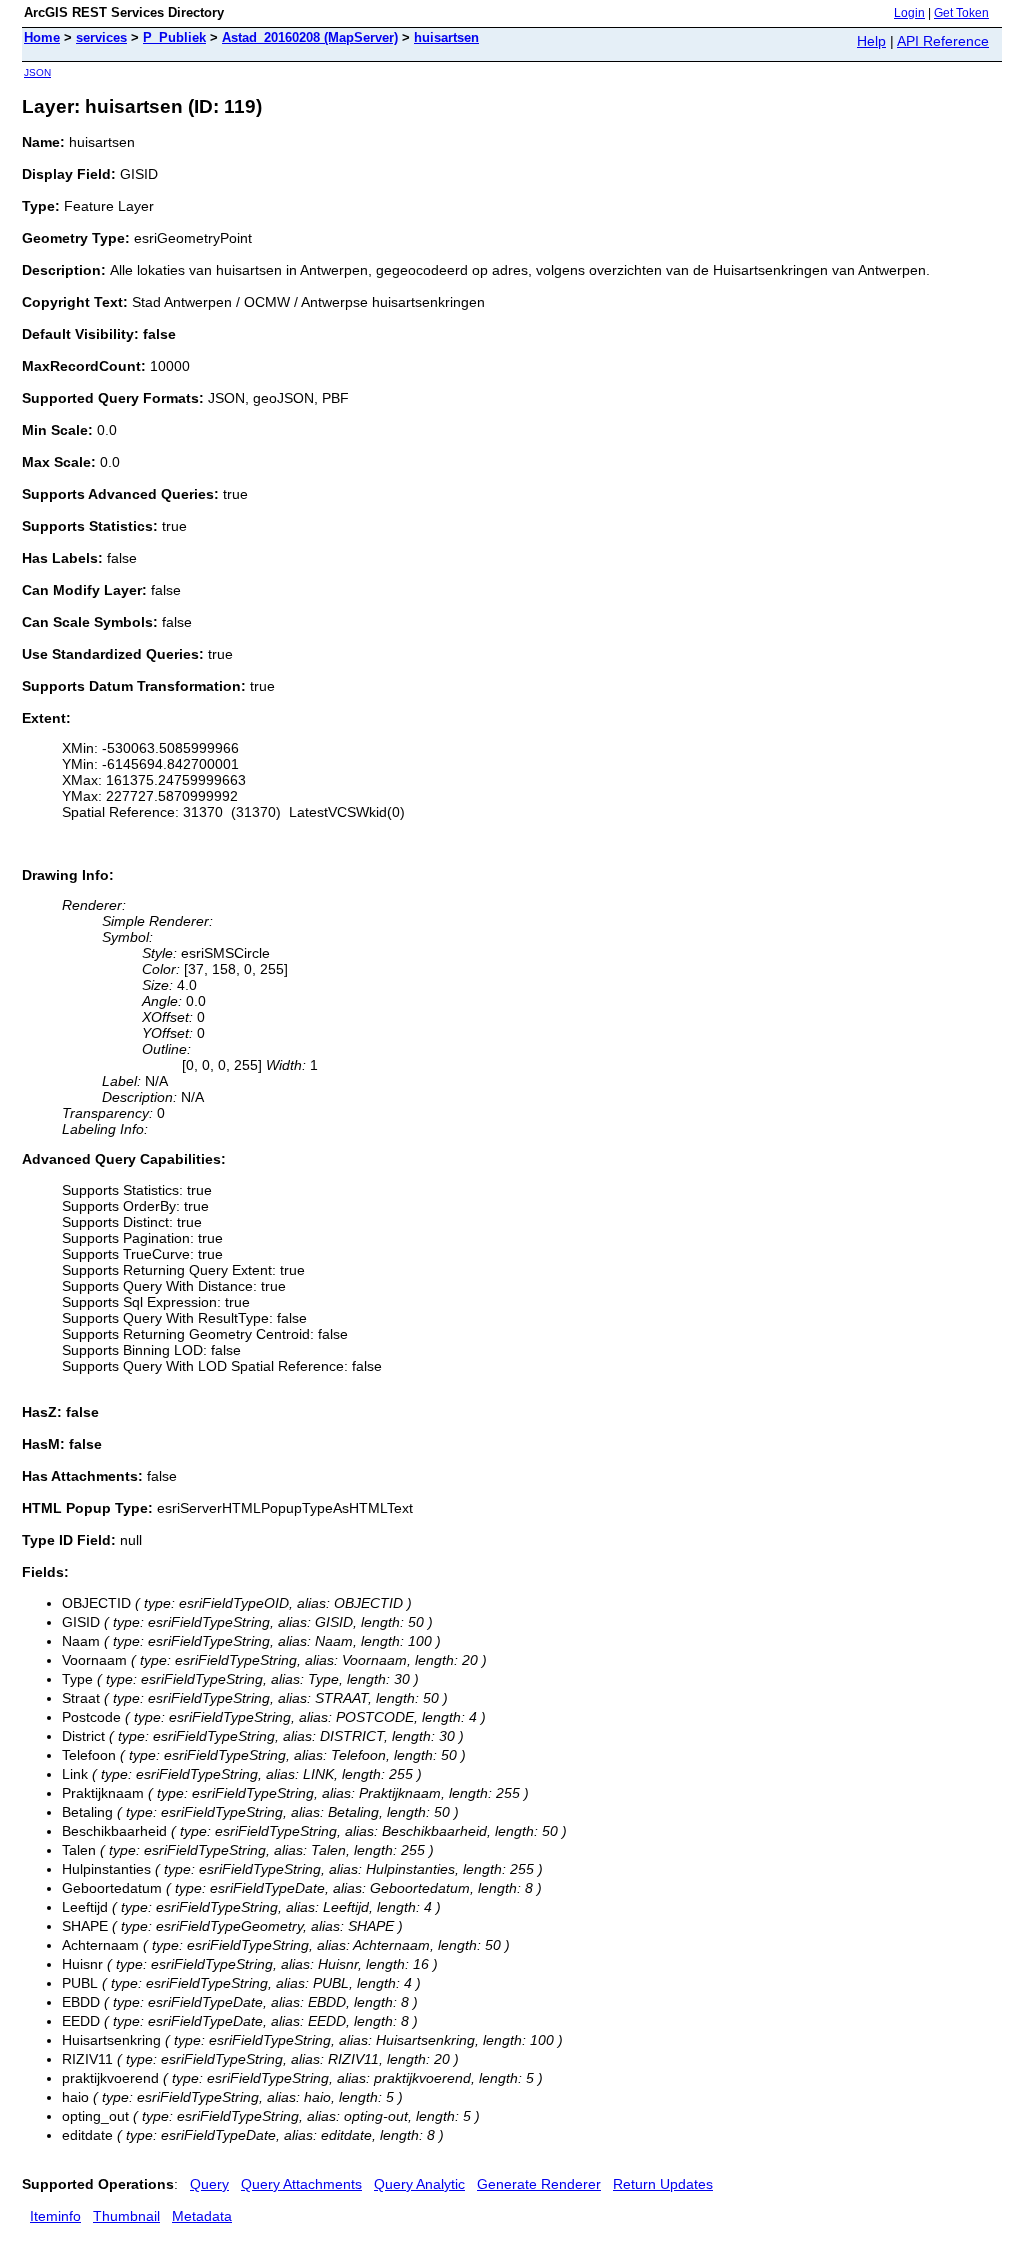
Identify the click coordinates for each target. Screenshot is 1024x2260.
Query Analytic (419, 2184)
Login (909, 13)
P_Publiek (174, 37)
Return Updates (663, 2184)
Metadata (202, 2216)
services (101, 37)
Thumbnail (126, 2216)
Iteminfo (55, 2216)
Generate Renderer (539, 2184)
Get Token (961, 13)
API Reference (943, 41)
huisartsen (446, 37)
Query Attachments (301, 2184)
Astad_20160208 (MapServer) (310, 37)
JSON (37, 72)
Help (871, 41)
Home (42, 37)
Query (209, 2184)
